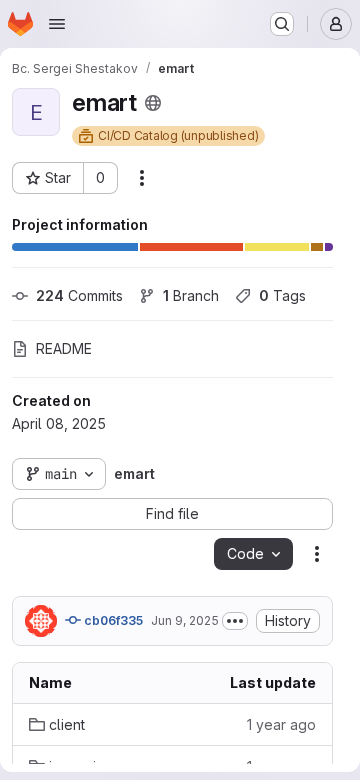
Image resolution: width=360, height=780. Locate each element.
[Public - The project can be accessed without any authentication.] (153, 103)
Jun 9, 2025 (185, 620)
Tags (282, 295)
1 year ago (281, 724)
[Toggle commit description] (235, 621)
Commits (79, 295)
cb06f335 (112, 620)
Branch (191, 295)
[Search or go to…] (282, 24)
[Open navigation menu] (57, 24)
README (64, 348)
